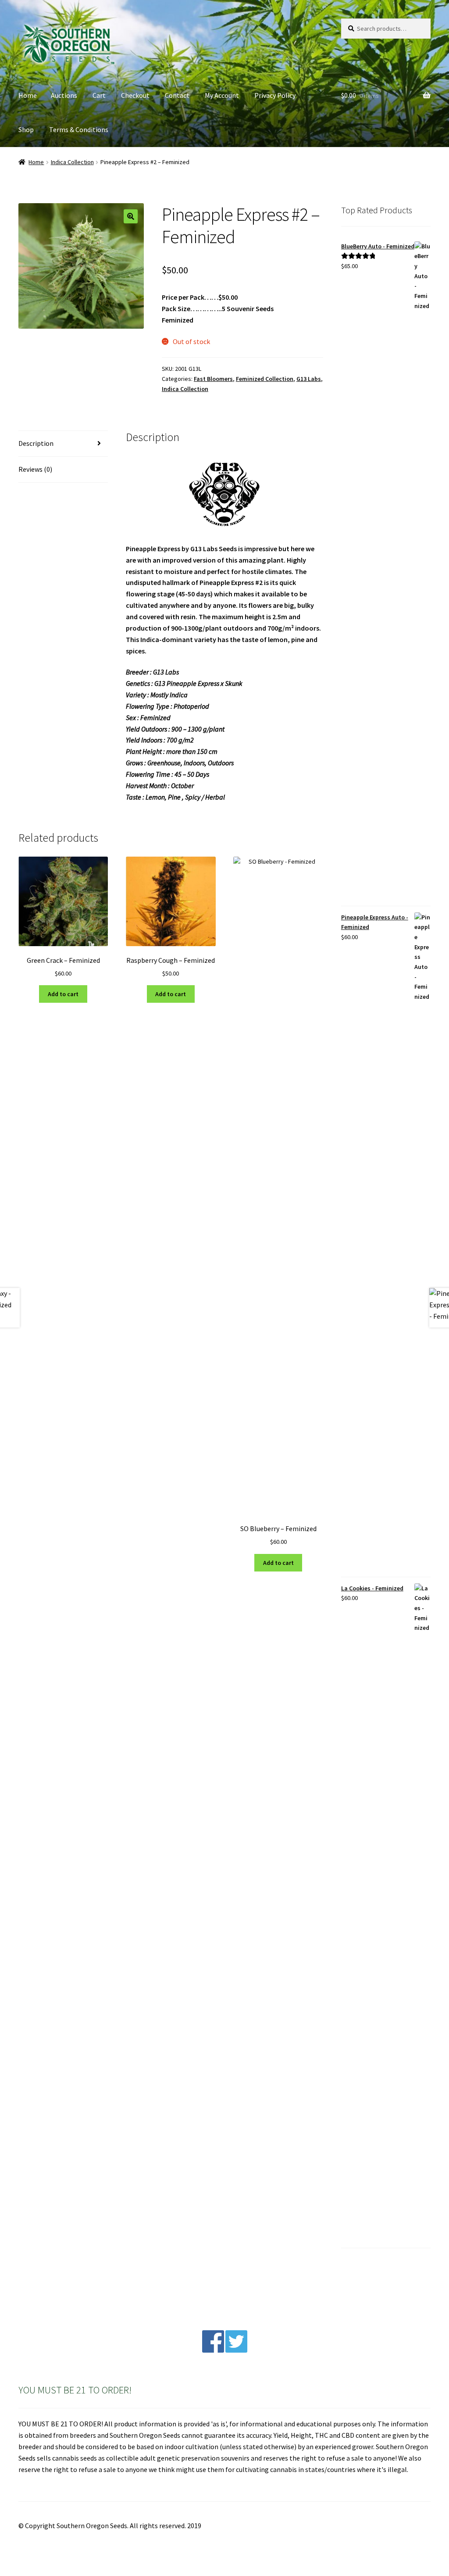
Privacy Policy (275, 95)
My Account (222, 95)
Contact (177, 95)
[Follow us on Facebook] (213, 2350)
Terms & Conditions (79, 129)
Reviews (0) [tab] (35, 469)
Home (28, 95)
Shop (26, 129)
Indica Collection (72, 162)
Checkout (135, 95)
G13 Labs (309, 379)
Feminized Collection (265, 379)
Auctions (64, 95)
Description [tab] (36, 443)
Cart (99, 95)
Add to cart (63, 994)
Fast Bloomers (213, 379)
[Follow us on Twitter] (236, 2350)
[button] (131, 216)
